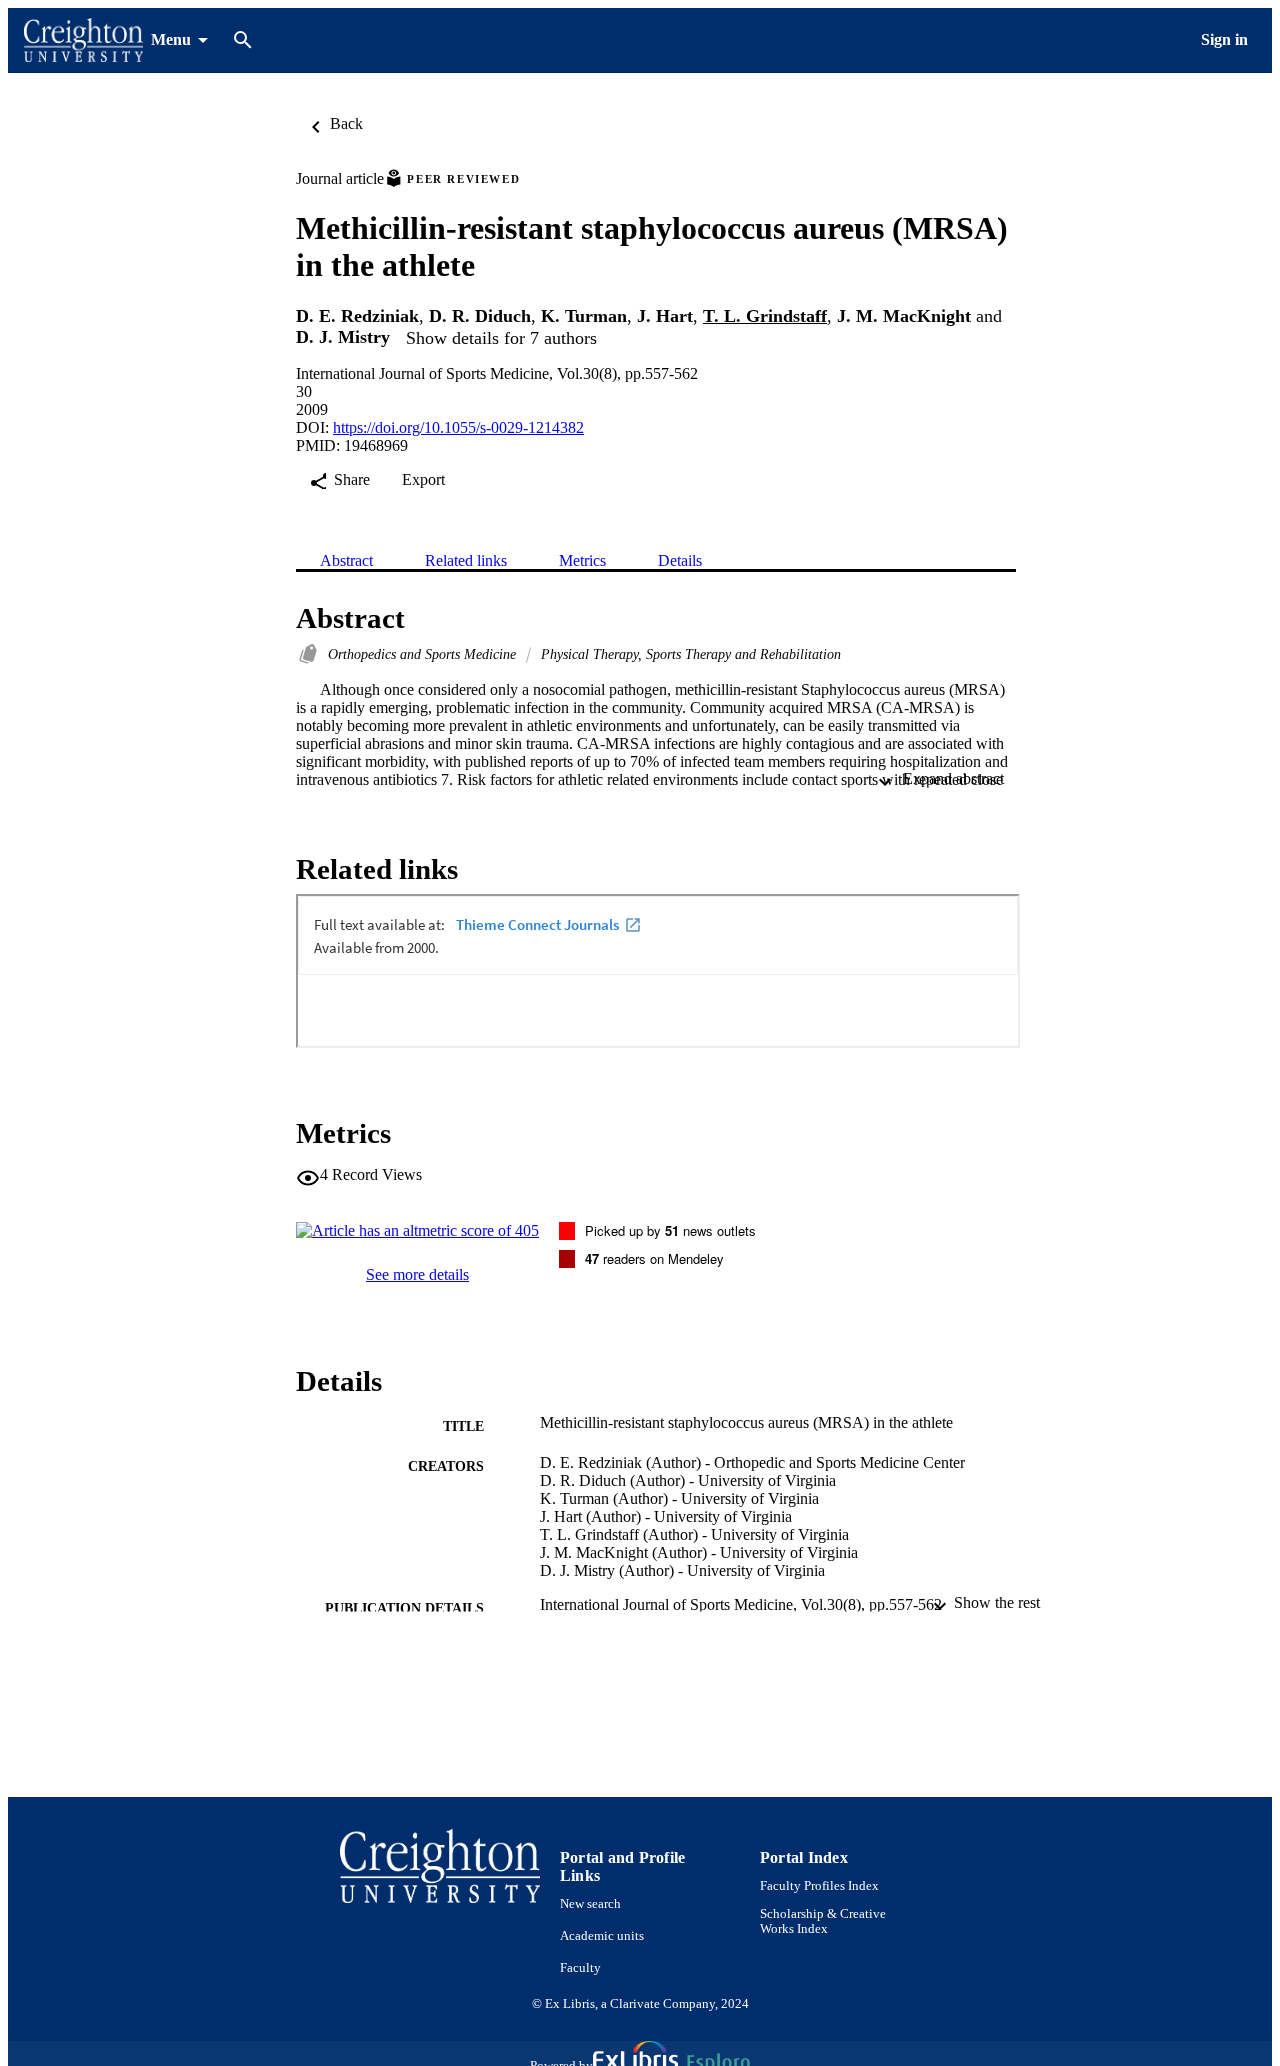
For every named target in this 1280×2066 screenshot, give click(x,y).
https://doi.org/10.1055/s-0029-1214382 (458, 427)
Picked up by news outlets (670, 1230)
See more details (417, 1274)
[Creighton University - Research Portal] (83, 40)
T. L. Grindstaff (765, 316)
